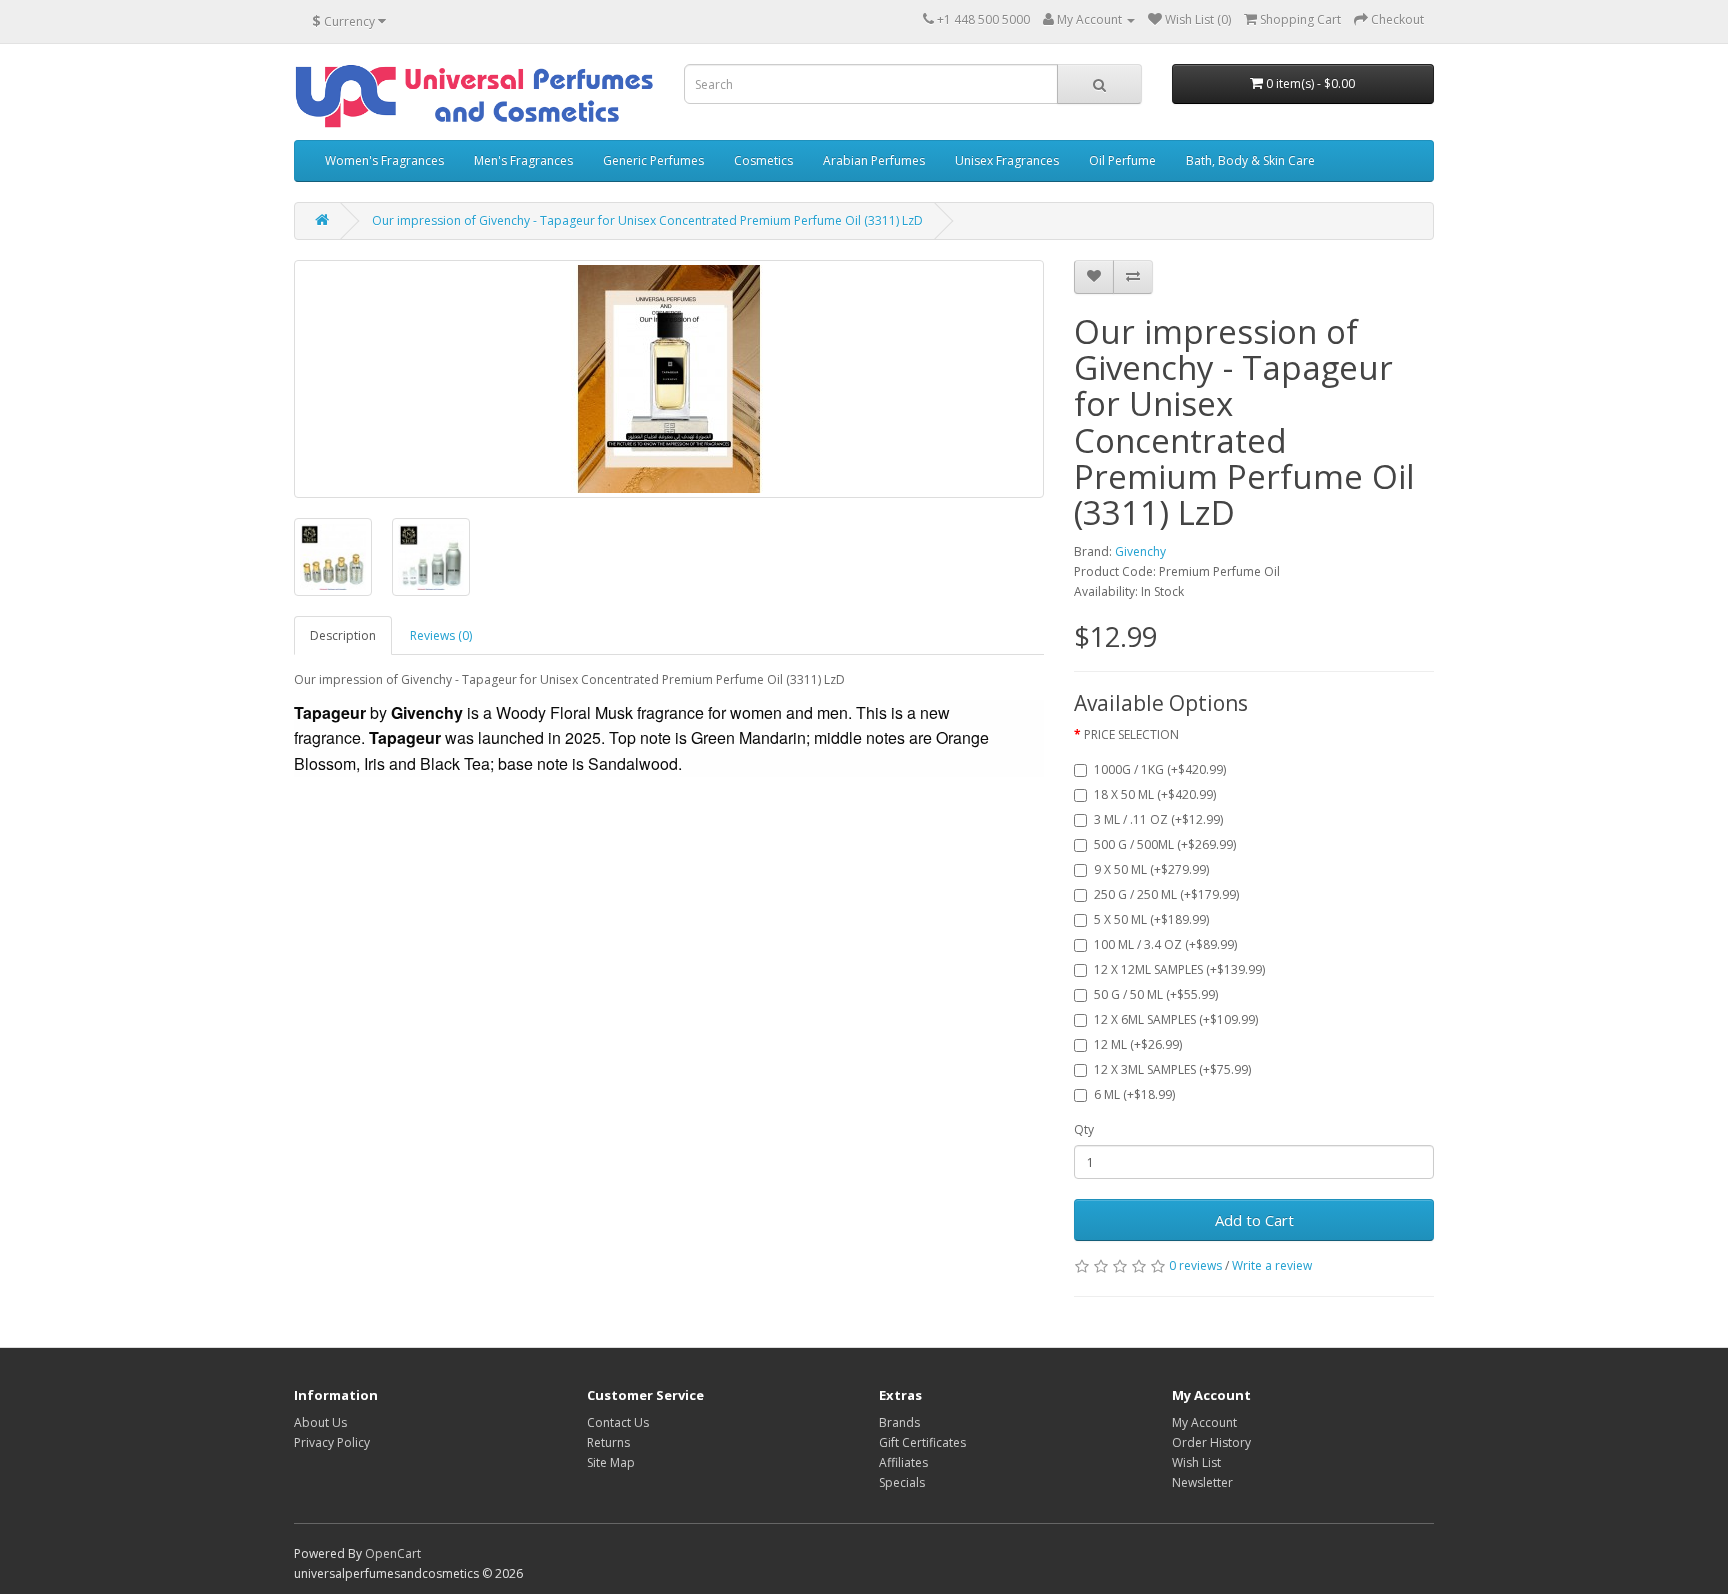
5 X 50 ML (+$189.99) (1151, 919)
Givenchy (1140, 551)
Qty (1084, 1129)
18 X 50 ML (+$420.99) (1155, 794)
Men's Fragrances (523, 160)
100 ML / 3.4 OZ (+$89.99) (1165, 944)
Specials (902, 1482)
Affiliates (903, 1462)
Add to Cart (1254, 1220)
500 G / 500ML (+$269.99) (1165, 844)
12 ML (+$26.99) (1138, 1044)
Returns (608, 1442)
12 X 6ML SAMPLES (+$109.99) (1176, 1019)
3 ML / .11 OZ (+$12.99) (1158, 819)
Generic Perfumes (653, 160)
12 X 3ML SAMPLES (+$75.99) (1172, 1069)
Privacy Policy (332, 1442)
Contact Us (618, 1422)
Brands (899, 1422)
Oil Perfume (1122, 160)
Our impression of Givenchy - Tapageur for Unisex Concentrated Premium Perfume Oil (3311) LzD (647, 220)
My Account (1204, 1422)
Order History (1211, 1442)
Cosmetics (763, 160)
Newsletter (1202, 1482)
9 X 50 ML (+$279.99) (1151, 869)
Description (343, 635)
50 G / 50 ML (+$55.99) (1156, 994)
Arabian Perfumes (874, 160)
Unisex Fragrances (1007, 160)
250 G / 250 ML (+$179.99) (1166, 894)
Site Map (611, 1462)
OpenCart (393, 1553)
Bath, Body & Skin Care (1250, 160)
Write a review (1272, 1265)
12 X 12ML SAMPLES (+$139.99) (1179, 969)
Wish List (1196, 1462)
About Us (320, 1422)
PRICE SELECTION (1131, 734)
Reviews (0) (441, 635)
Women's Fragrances (384, 160)
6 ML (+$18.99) (1134, 1094)
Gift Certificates (922, 1442)
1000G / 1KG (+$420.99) (1160, 769)
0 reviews (1195, 1265)
